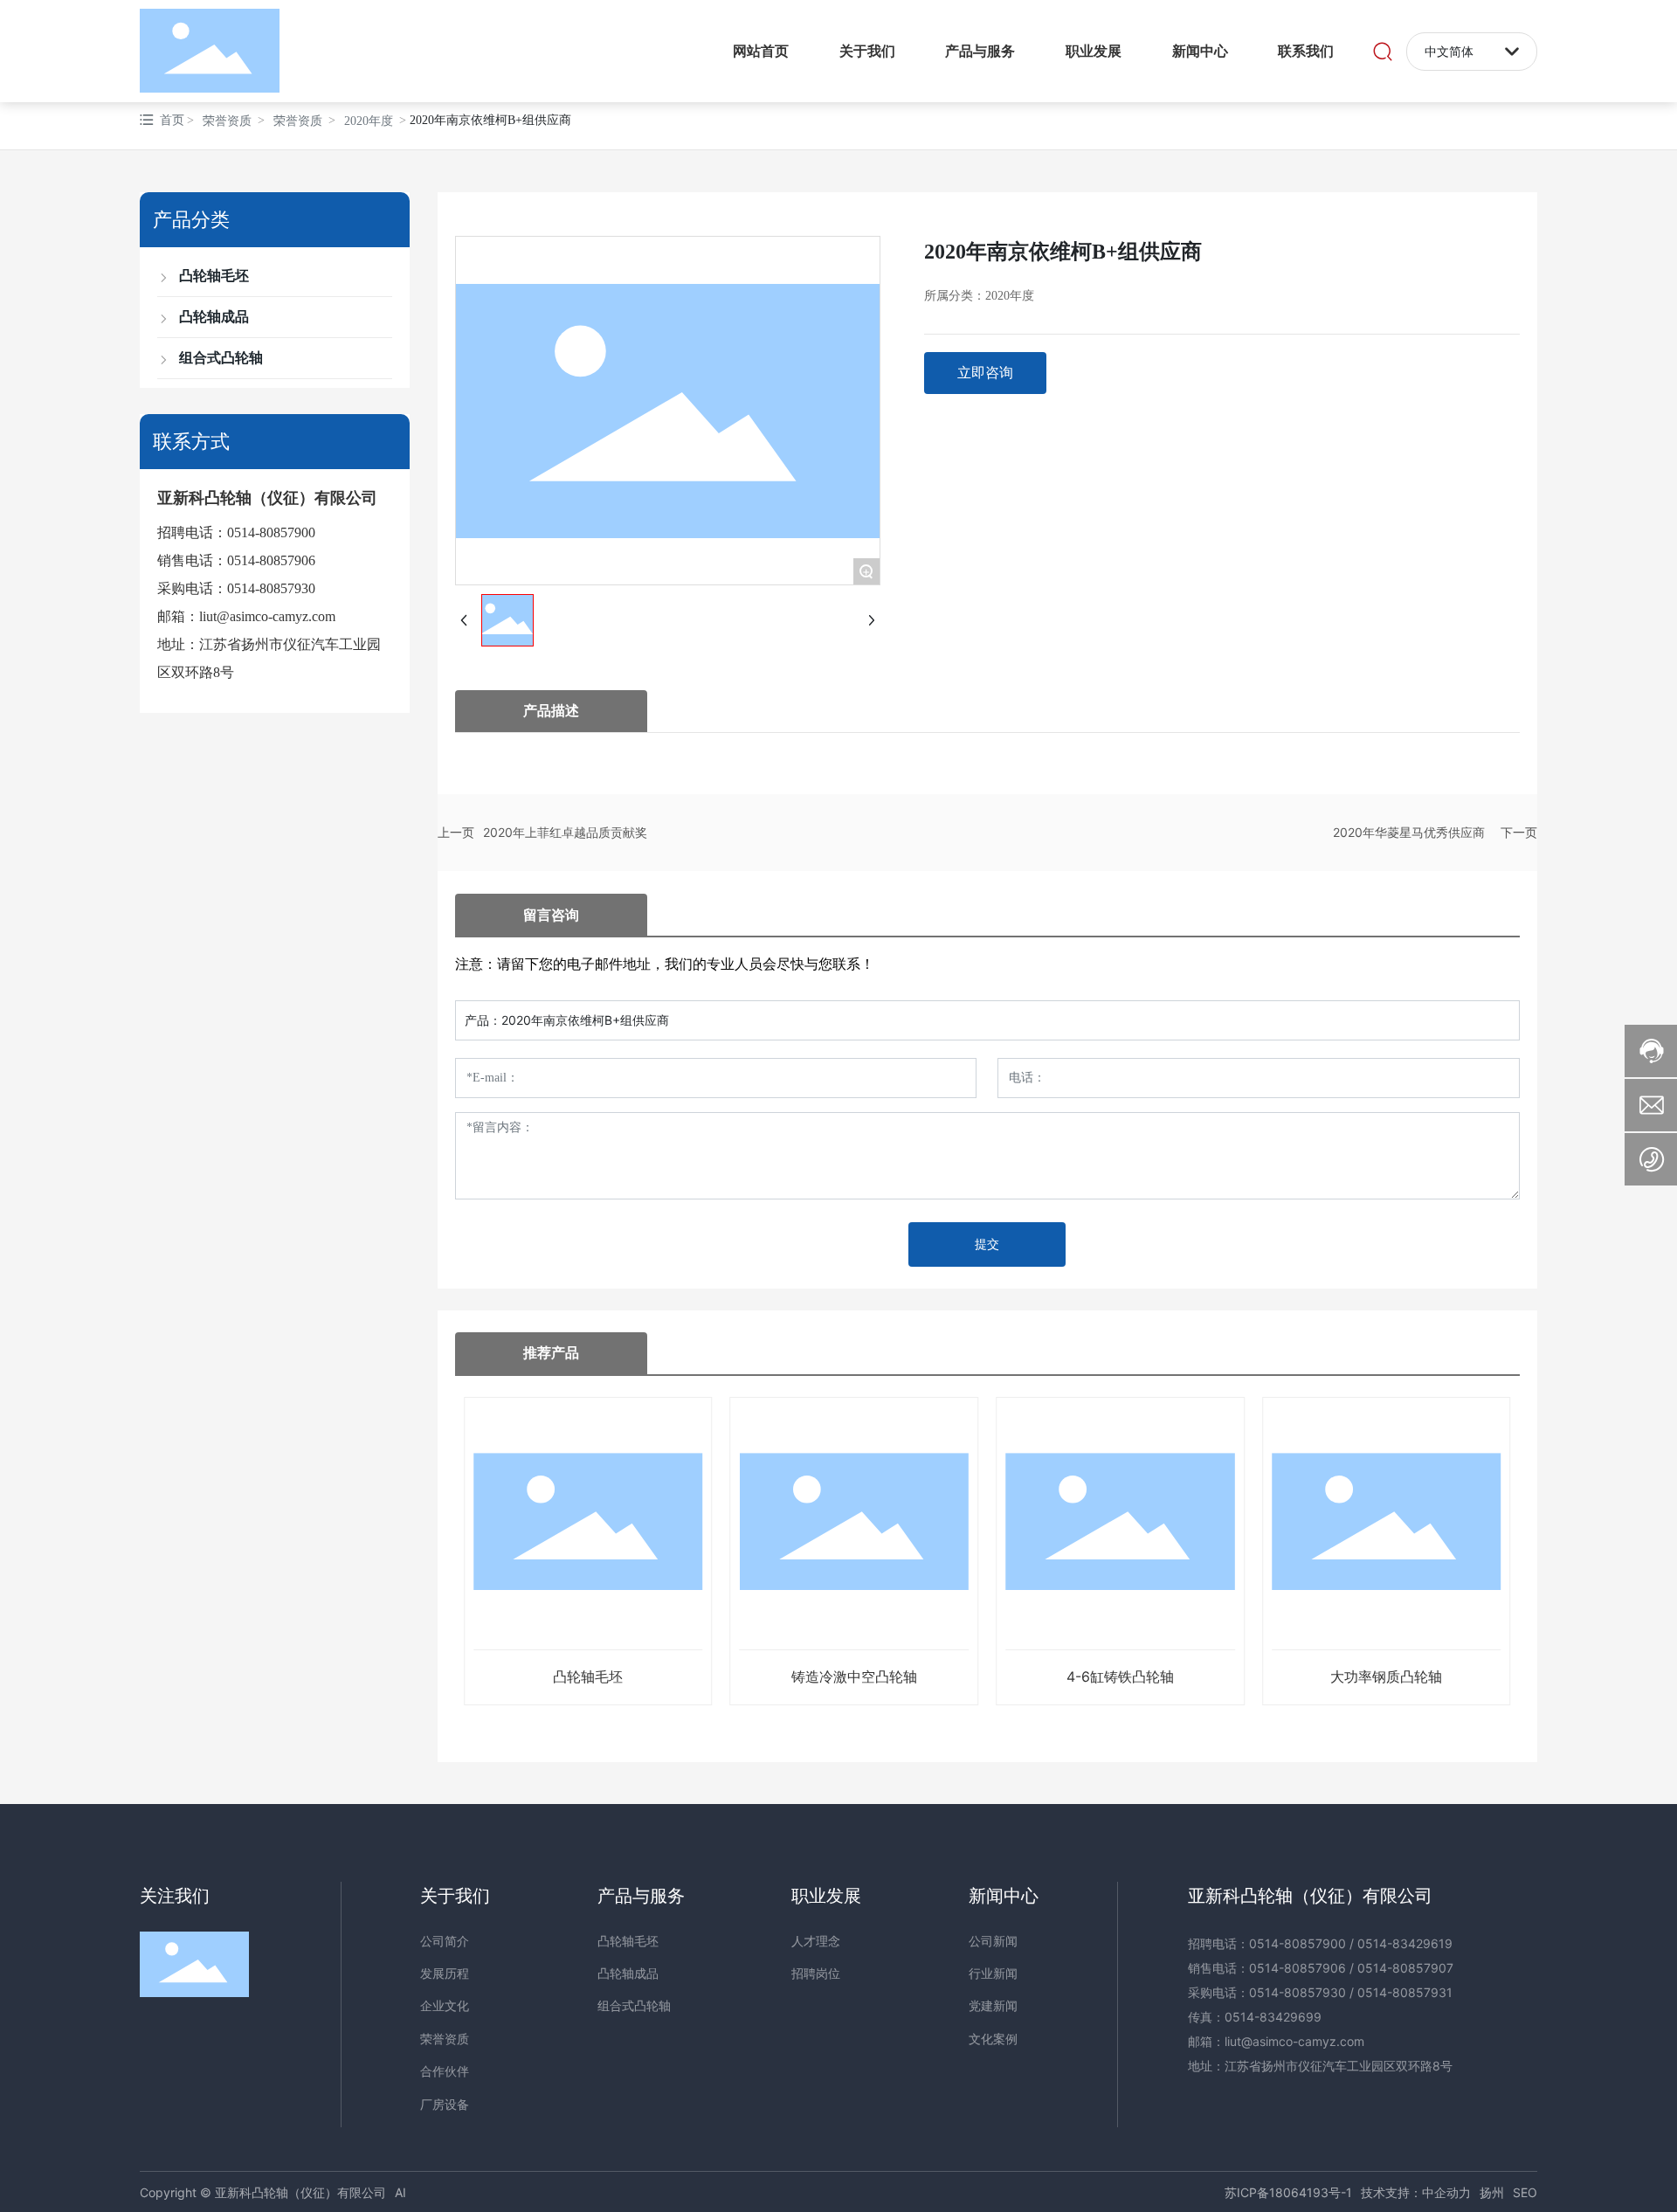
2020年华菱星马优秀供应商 (1409, 832)
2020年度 (369, 121)
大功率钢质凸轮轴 (1120, 1676)
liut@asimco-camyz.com (267, 616)
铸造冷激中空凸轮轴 (588, 1676)
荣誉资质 (227, 121)
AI (400, 2192)
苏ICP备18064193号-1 (1288, 2192)
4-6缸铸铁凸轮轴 (854, 1676)
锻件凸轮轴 (1386, 1676)
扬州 (1492, 2192)
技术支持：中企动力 (1416, 2192)
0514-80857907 (1405, 1968)
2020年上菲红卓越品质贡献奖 (565, 832)
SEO (1525, 2192)
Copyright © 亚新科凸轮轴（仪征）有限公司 (263, 2192)
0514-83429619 (1405, 1943)
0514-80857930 (271, 588)
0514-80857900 (271, 532)
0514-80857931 (1405, 1992)
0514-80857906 (271, 560)
